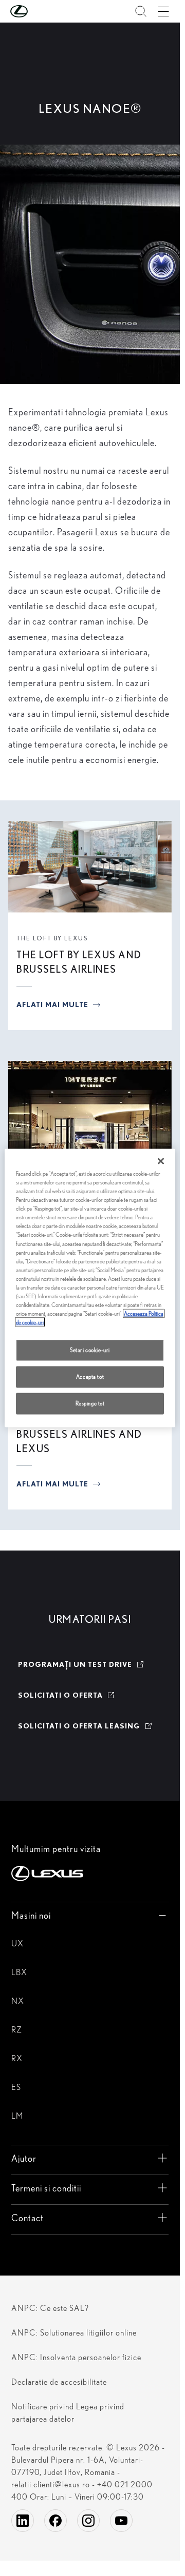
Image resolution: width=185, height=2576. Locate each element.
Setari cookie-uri (90, 1350)
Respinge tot (90, 1403)
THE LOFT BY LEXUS (52, 938)
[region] (90, 1288)
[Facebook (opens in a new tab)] (55, 2521)
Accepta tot (90, 1377)
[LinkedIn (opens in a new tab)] (23, 2521)
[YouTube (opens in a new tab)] (121, 2521)
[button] (40, 11)
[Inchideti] (161, 1161)
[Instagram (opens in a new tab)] (88, 2521)
